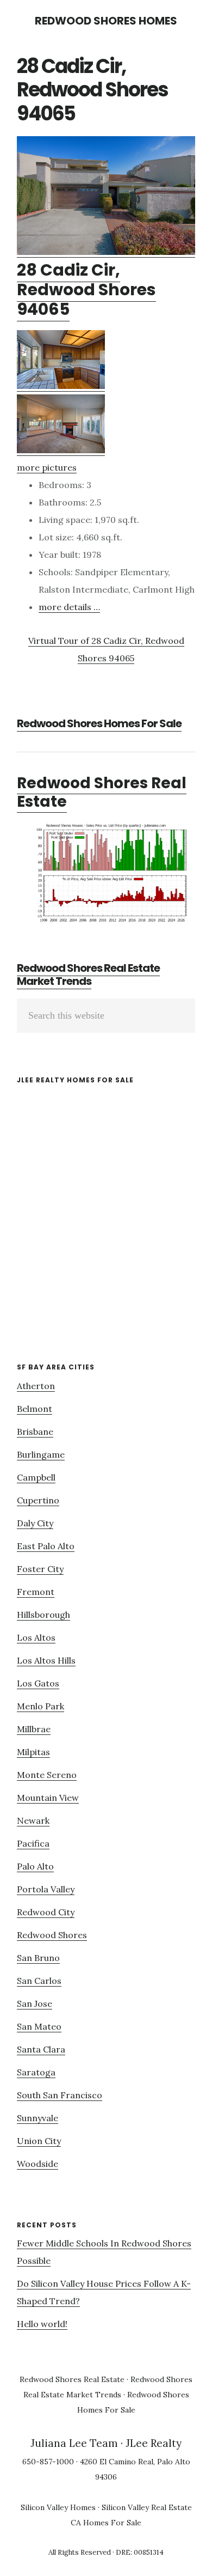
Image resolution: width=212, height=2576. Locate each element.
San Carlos (39, 1981)
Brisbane (35, 1432)
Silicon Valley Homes (58, 2507)
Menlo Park (40, 1706)
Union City (39, 2141)
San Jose (35, 2003)
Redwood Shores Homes (106, 21)
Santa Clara (41, 2049)
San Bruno (38, 1958)
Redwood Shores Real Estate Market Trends (88, 975)
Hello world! (42, 2324)
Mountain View (48, 1798)
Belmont (35, 1409)
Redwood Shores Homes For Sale (99, 723)
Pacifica (33, 1843)
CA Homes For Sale (106, 2523)
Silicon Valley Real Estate (147, 2507)
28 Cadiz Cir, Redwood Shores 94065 (86, 290)
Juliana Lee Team (74, 2443)
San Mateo (39, 2026)
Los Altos (36, 1637)
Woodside (38, 2164)
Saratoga (36, 2072)
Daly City (35, 1523)
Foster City (40, 1569)
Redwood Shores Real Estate (102, 792)
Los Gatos (38, 1683)
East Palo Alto (46, 1546)
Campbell (36, 1477)
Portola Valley (46, 1889)
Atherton (36, 1386)
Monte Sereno (47, 1775)
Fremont (36, 1592)
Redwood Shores (52, 1935)
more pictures (47, 467)
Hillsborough (43, 1615)
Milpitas (33, 1752)
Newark (33, 1820)
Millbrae (34, 1729)
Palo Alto (35, 1866)
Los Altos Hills (46, 1660)
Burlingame (41, 1454)
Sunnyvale (38, 2118)
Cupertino (38, 1500)
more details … (69, 607)
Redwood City (46, 1912)
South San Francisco (60, 2095)
